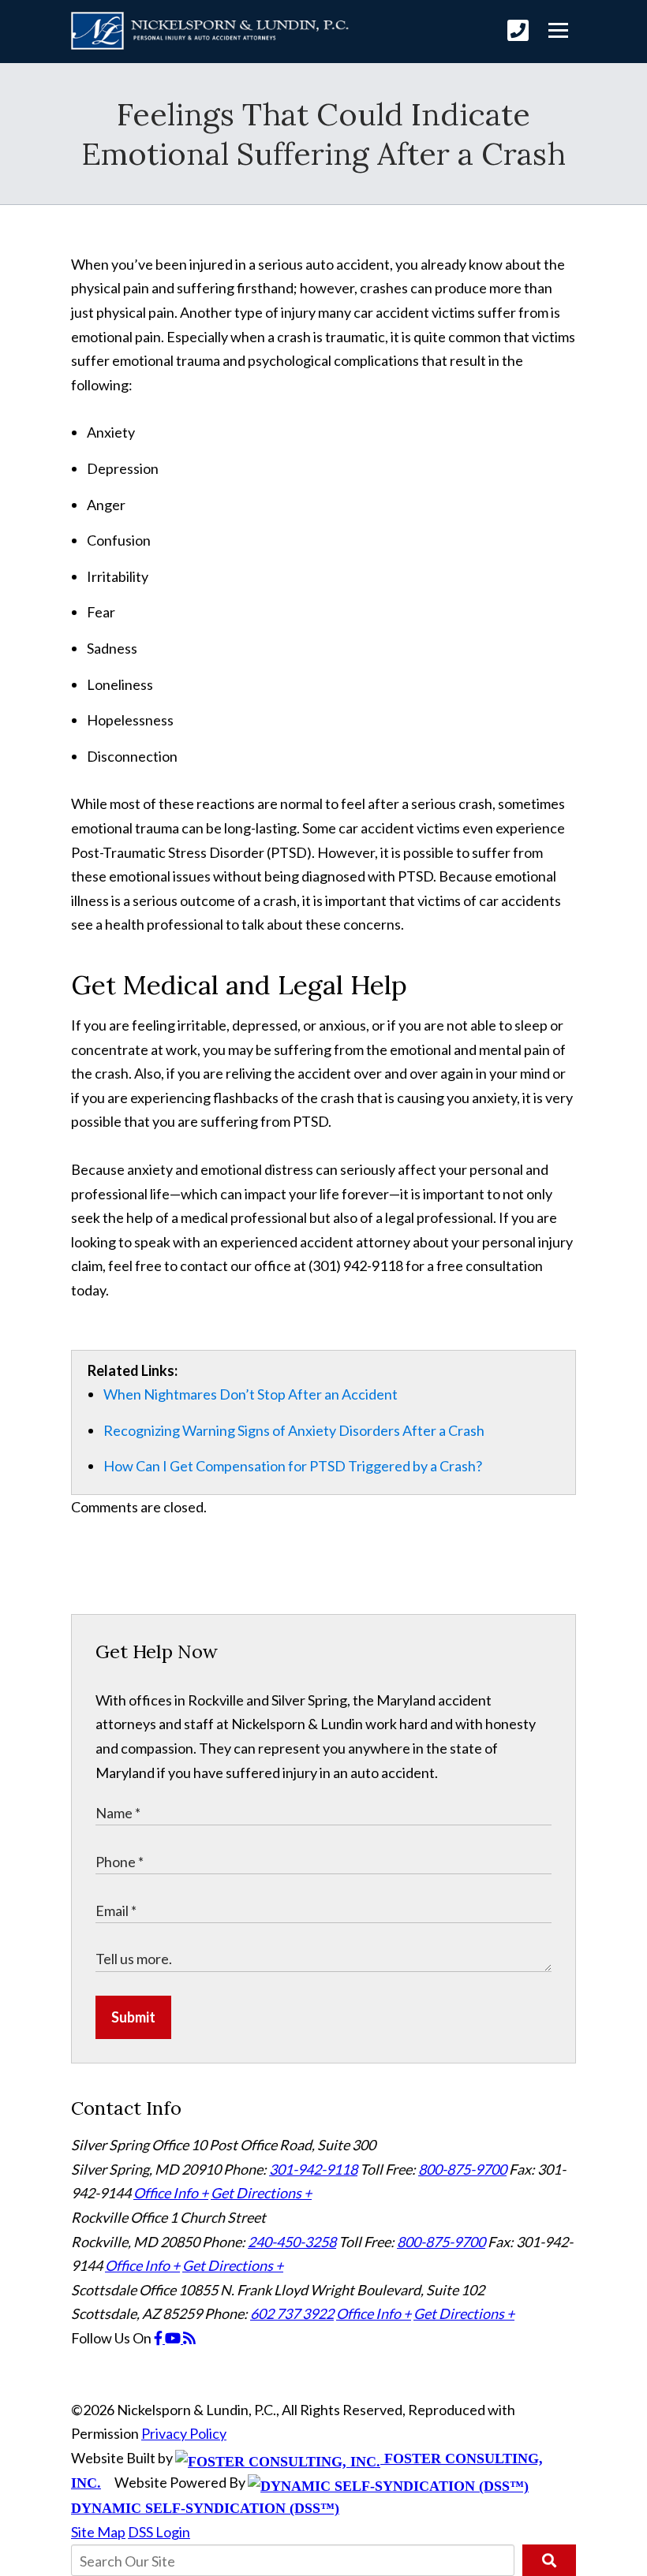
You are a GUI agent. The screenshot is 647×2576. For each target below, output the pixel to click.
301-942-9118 (313, 2169)
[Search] (549, 2560)
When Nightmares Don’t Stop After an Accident (251, 1394)
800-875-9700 (462, 2169)
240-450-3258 (292, 2242)
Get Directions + (261, 2193)
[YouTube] (174, 2338)
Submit (133, 2017)
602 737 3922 (292, 2313)
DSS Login (159, 2532)
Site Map (98, 2532)
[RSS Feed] (189, 2338)
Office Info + (171, 2193)
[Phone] (518, 30)
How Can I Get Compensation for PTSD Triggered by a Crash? (293, 1466)
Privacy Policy (184, 2433)
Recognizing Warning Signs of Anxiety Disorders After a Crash (294, 1430)
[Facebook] (159, 2338)
